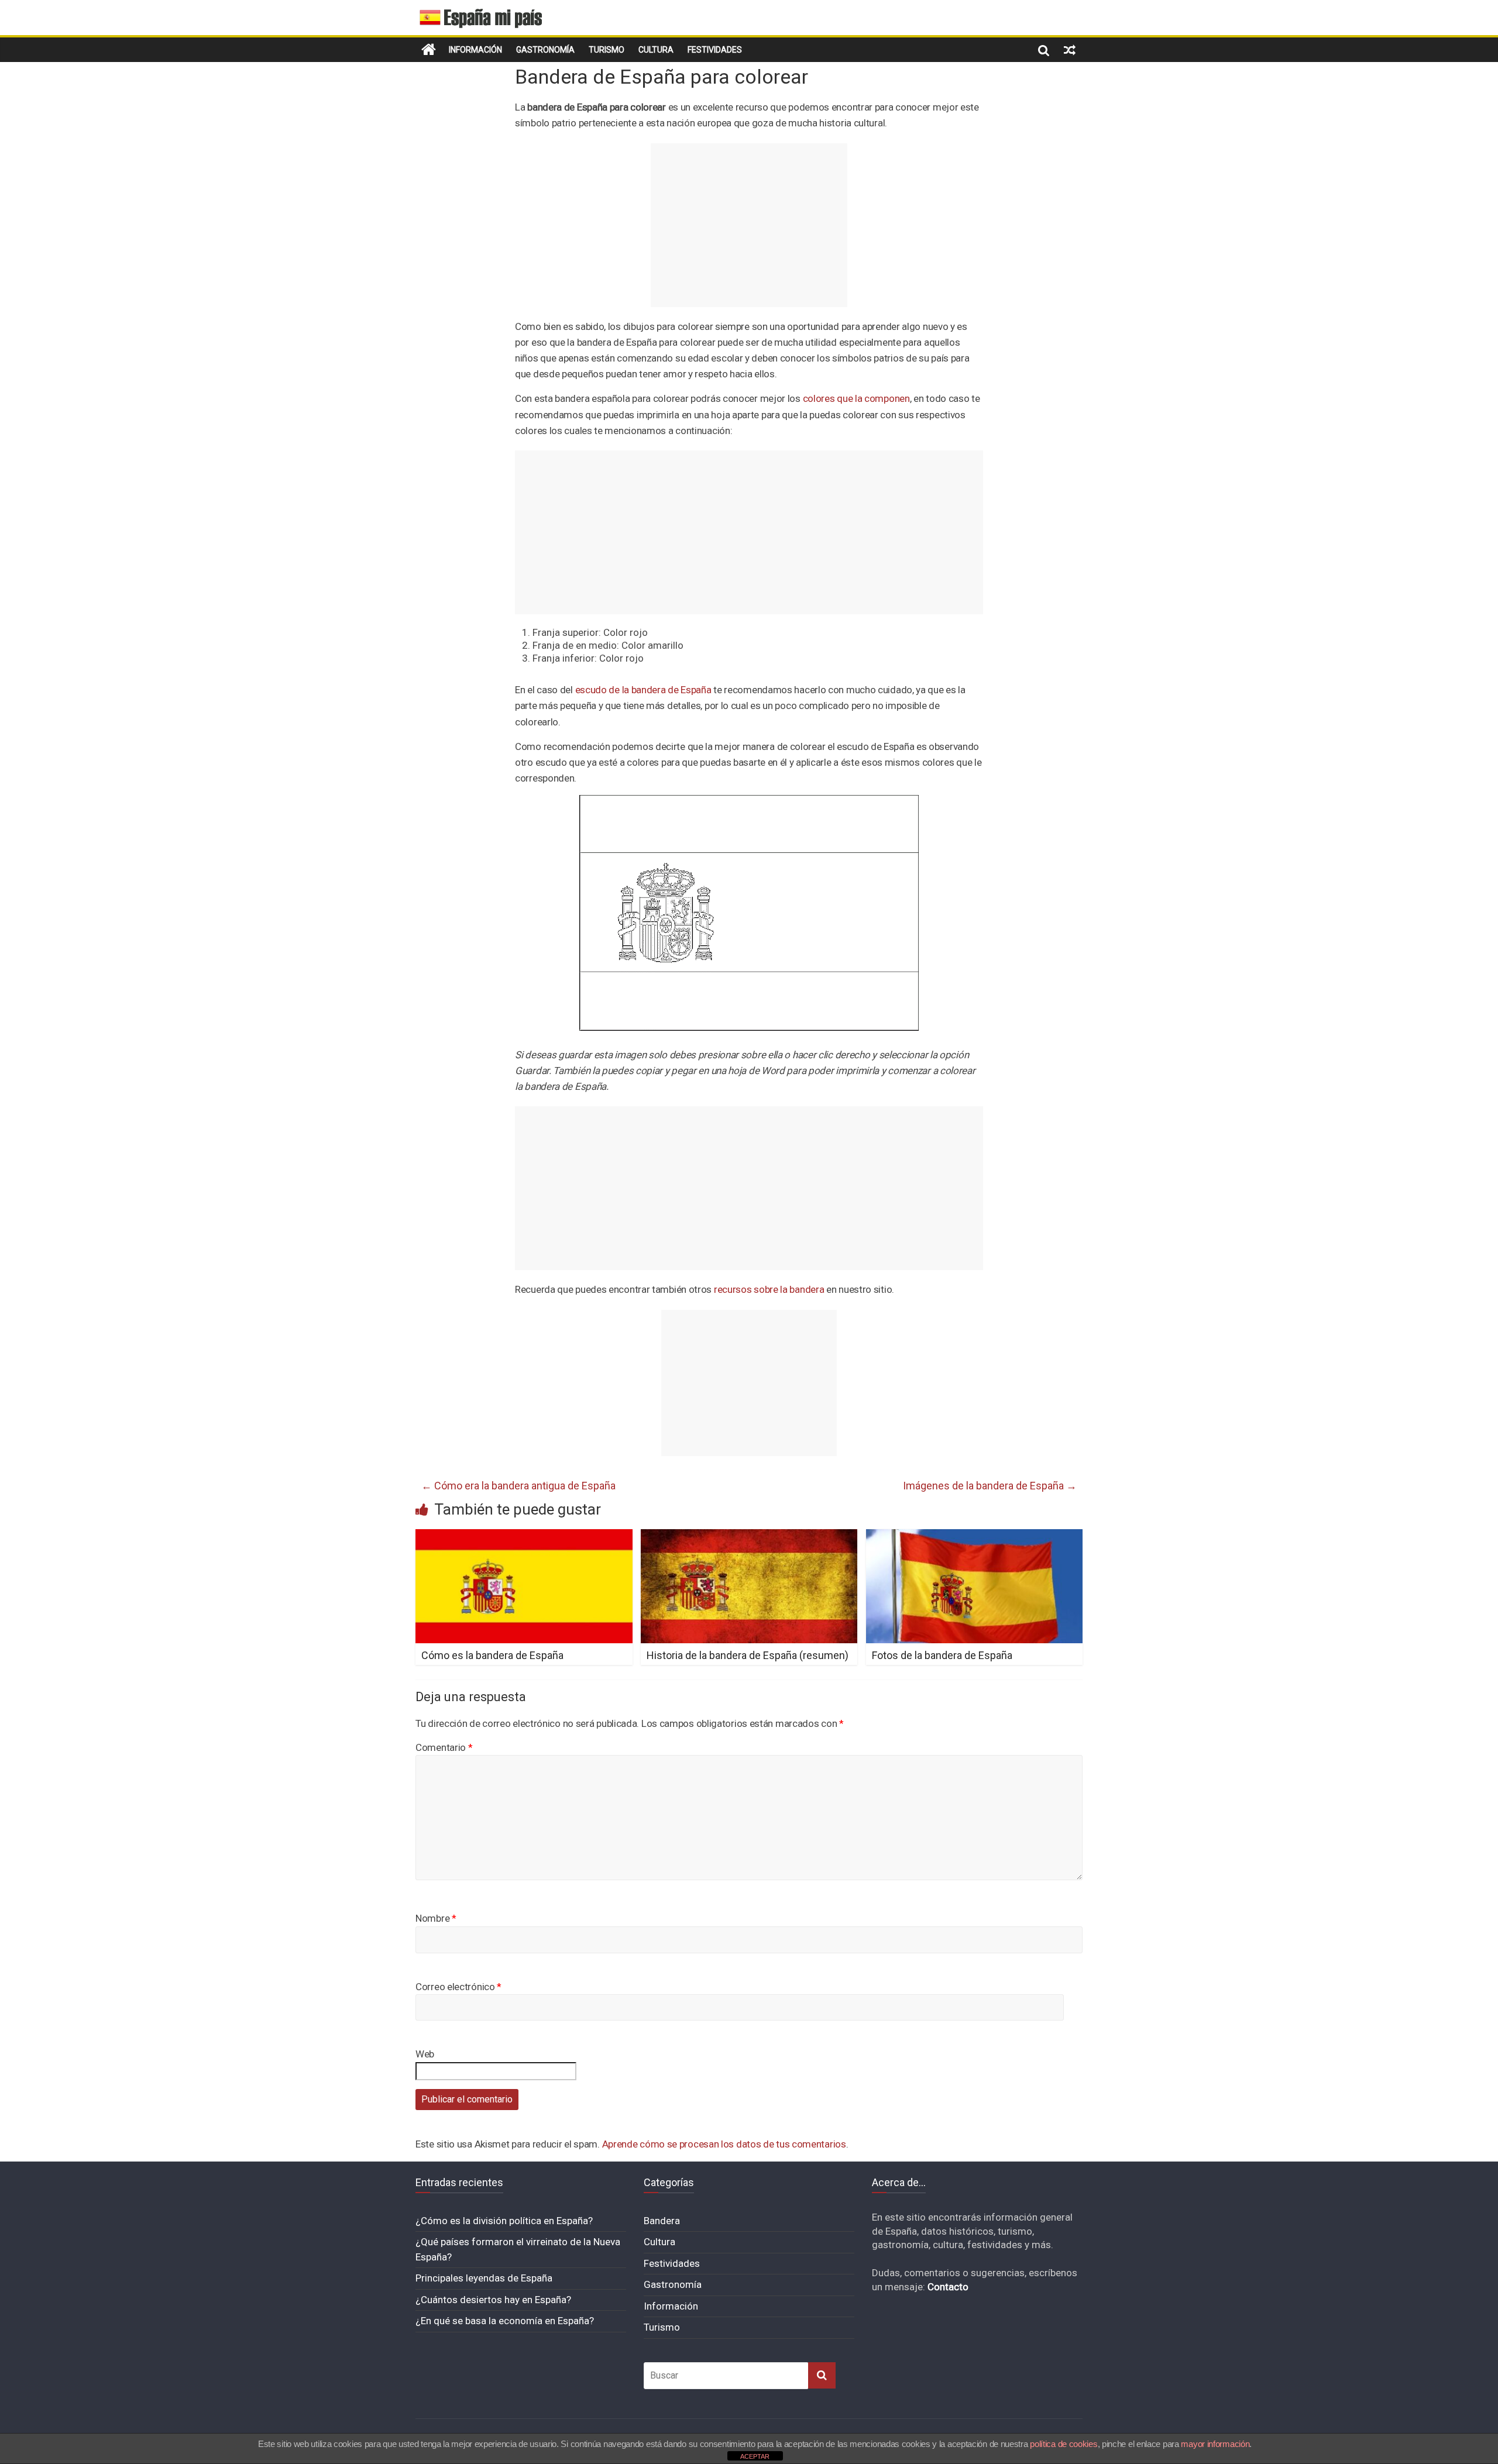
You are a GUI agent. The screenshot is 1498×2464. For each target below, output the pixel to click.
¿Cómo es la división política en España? (504, 2221)
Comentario (444, 1747)
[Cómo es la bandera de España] (524, 1536)
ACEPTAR (755, 2456)
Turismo (607, 50)
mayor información (1215, 2444)
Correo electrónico (458, 1987)
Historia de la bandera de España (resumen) (748, 1655)
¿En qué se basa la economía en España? (505, 2321)
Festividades (715, 50)
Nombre (436, 1918)
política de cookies (1064, 2444)
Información (475, 50)
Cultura (656, 50)
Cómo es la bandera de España (492, 1655)
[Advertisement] (749, 225)
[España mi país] (429, 50)
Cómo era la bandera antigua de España (518, 1486)
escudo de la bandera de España (643, 690)
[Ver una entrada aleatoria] (1070, 50)
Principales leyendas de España (484, 2278)
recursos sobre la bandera (769, 1289)
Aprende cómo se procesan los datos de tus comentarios (724, 2144)
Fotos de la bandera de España (942, 1655)
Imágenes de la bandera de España (990, 1486)
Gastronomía (545, 50)
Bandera (662, 2221)
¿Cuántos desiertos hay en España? (493, 2300)
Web (425, 2054)
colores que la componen (856, 398)
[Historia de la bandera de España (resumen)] (749, 1536)
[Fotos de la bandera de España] (975, 1536)
